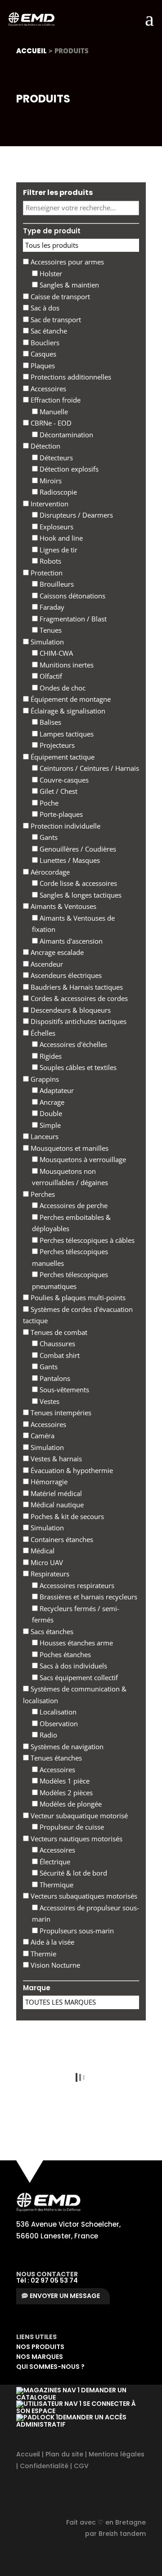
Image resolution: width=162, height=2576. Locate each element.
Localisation (57, 1712)
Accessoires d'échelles (72, 1044)
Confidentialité (44, 2466)
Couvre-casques (63, 780)
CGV (81, 2466)
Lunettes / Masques (69, 860)
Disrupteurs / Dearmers (75, 515)
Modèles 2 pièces (65, 1793)
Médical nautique (56, 1505)
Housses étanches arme (75, 1643)
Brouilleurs (56, 584)
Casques (43, 354)
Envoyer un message (65, 2296)
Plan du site (64, 2454)
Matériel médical (55, 1493)
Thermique (56, 1885)
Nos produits (40, 2347)
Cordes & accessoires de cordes (78, 998)
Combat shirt (59, 1355)
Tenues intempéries (60, 1413)
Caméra (42, 1436)
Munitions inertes (66, 665)
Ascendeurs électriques (65, 975)
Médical (42, 1551)
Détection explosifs (68, 469)
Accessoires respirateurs (76, 1585)
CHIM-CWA (55, 653)
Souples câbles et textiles (77, 1067)
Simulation (46, 642)
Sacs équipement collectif (78, 1677)
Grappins (44, 1079)
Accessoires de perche (73, 1205)
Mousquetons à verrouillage (82, 1159)
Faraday (51, 607)
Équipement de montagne (70, 699)
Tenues (50, 630)
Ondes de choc (62, 688)
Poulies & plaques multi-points (77, 1297)
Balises (49, 722)
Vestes (49, 1401)
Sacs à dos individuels (72, 1666)
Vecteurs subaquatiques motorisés (83, 1896)
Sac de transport (55, 320)
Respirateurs (49, 1574)
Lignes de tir (58, 550)
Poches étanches (64, 1654)
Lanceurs (44, 1136)
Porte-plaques (60, 814)
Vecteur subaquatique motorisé (78, 1816)
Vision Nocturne (54, 1965)
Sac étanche (48, 331)
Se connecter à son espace (76, 2407)
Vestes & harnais (55, 1459)
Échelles (42, 1033)
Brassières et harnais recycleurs (88, 1597)
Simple (49, 1125)
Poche (48, 803)
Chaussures (56, 1344)
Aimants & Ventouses (63, 906)
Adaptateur (56, 1090)
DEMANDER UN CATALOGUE (71, 2394)
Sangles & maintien (68, 285)
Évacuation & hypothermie (71, 1470)
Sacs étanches (51, 1631)
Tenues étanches (55, 1758)
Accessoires (47, 389)
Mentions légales (117, 2454)
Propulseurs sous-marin (76, 1931)
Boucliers (44, 343)
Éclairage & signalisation (67, 711)
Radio (47, 1735)
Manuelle (53, 412)
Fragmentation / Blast (72, 619)
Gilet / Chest (58, 791)
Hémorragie (48, 1482)
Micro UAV (46, 1562)
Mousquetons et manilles (69, 1148)
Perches (42, 1194)
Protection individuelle (65, 826)
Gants (48, 837)
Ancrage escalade (56, 952)
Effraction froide (55, 400)
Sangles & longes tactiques (80, 895)
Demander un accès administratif (71, 2421)
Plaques (42, 366)
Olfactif (50, 676)
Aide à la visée (52, 1942)
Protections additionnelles (70, 377)
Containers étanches (61, 1539)
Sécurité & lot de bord (72, 1873)
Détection (45, 446)
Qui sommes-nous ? (50, 2367)
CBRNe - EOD (50, 423)
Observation (58, 1724)
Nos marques (40, 2357)
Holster (50, 273)
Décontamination (65, 435)
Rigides (50, 1056)
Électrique (54, 1862)
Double (50, 1113)
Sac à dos (44, 308)
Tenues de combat (58, 1332)
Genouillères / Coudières (77, 849)
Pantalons (54, 1378)
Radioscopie (57, 492)
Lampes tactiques (66, 734)
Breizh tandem (122, 2534)
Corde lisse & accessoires (77, 883)
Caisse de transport (59, 297)
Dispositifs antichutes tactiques (78, 1021)
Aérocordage (49, 872)
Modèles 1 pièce (64, 1781)
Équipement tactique (62, 757)
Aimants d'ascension (70, 941)
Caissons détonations (72, 596)
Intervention (49, 504)
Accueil (31, 51)
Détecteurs (55, 458)
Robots (49, 561)
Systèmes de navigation (66, 1747)
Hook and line (60, 538)
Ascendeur (46, 964)
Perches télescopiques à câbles (86, 1240)
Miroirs (50, 481)
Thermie (43, 1954)
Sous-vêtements (63, 1390)
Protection (46, 573)
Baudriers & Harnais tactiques (76, 987)
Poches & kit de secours (66, 1516)
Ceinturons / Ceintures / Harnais (88, 768)
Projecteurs (56, 745)
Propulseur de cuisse (71, 1827)
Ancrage (51, 1102)
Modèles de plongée (70, 1804)
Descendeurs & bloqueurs (70, 1010)
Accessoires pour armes (66, 262)
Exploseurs (56, 527)
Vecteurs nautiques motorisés (76, 1839)
